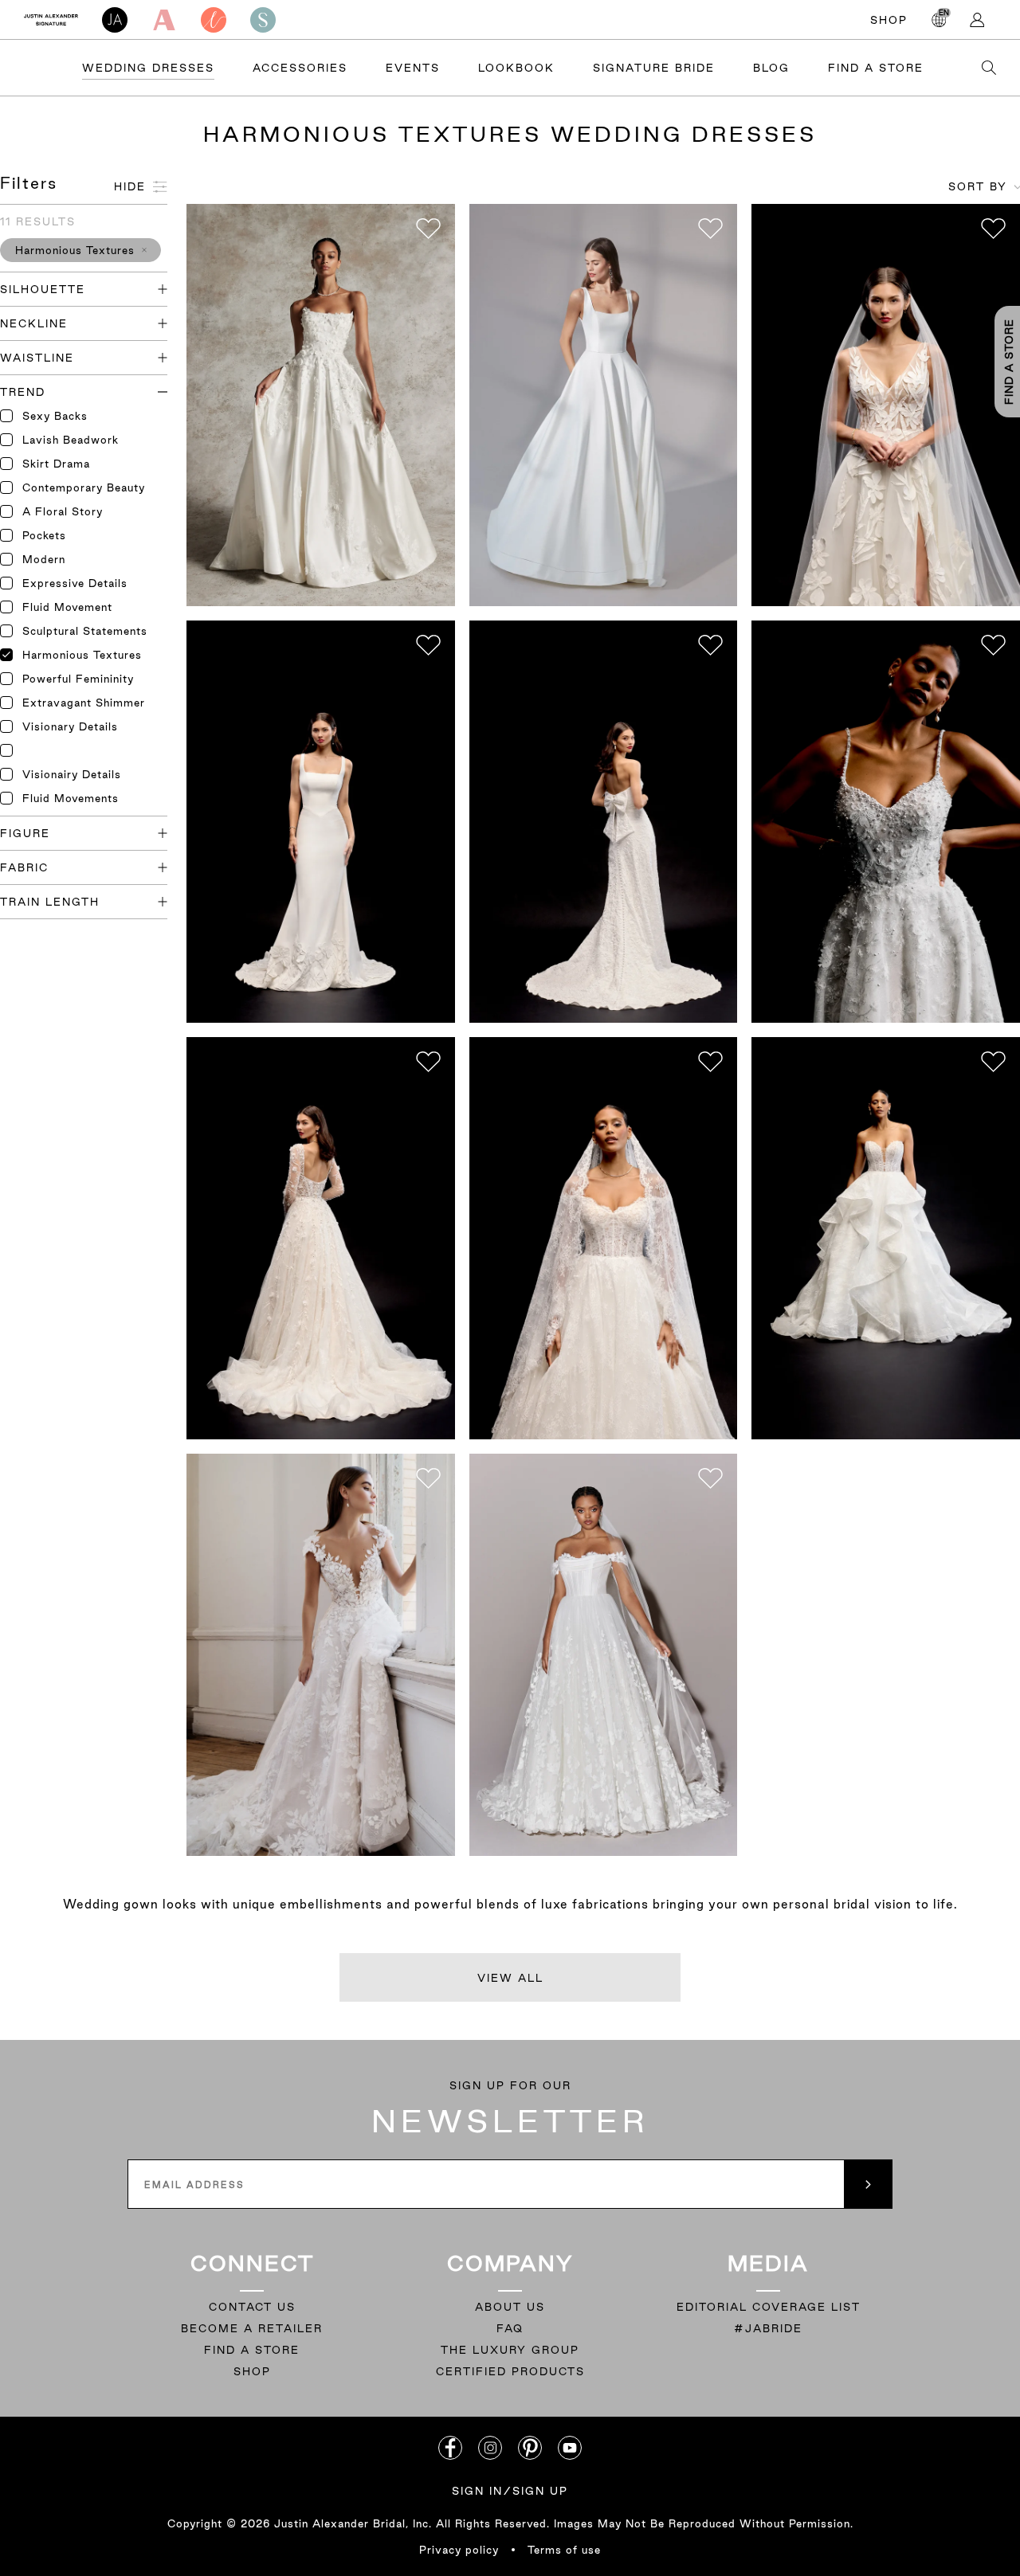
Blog (771, 68)
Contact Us (252, 2307)
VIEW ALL (510, 1978)
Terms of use (564, 2550)
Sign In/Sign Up (510, 2491)
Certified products (510, 2371)
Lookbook (516, 68)
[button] (80, 250)
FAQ (510, 2328)
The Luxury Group (510, 2350)
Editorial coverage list (769, 2307)
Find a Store (876, 68)
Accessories (300, 68)
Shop (889, 20)
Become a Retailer (252, 2328)
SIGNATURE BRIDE (654, 68)
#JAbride (768, 2328)
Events (413, 68)
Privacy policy (459, 2550)
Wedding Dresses (148, 68)
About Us (510, 2307)
